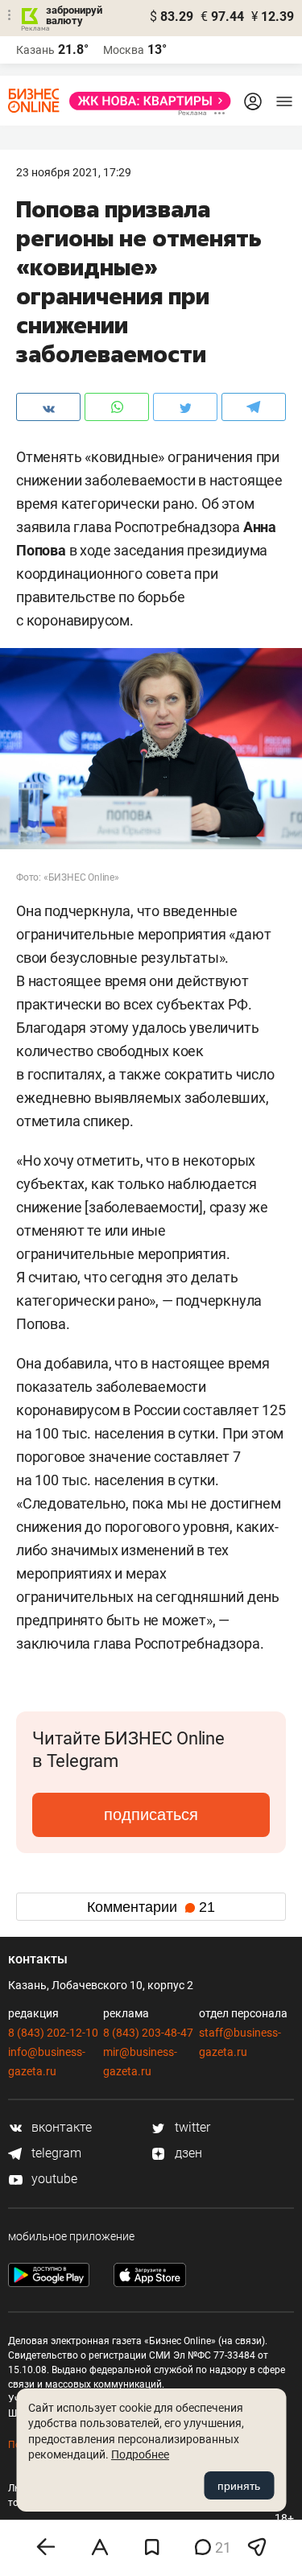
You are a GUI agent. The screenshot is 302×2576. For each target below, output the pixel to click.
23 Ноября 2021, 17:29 (74, 172)
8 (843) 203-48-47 (148, 2033)
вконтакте (60, 2127)
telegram (55, 2153)
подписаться (151, 1814)
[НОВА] (145, 101)
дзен (187, 2153)
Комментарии (151, 1907)
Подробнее (140, 2454)
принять (239, 2486)
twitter (191, 2127)
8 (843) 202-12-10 (53, 2033)
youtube (53, 2179)
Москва (124, 50)
